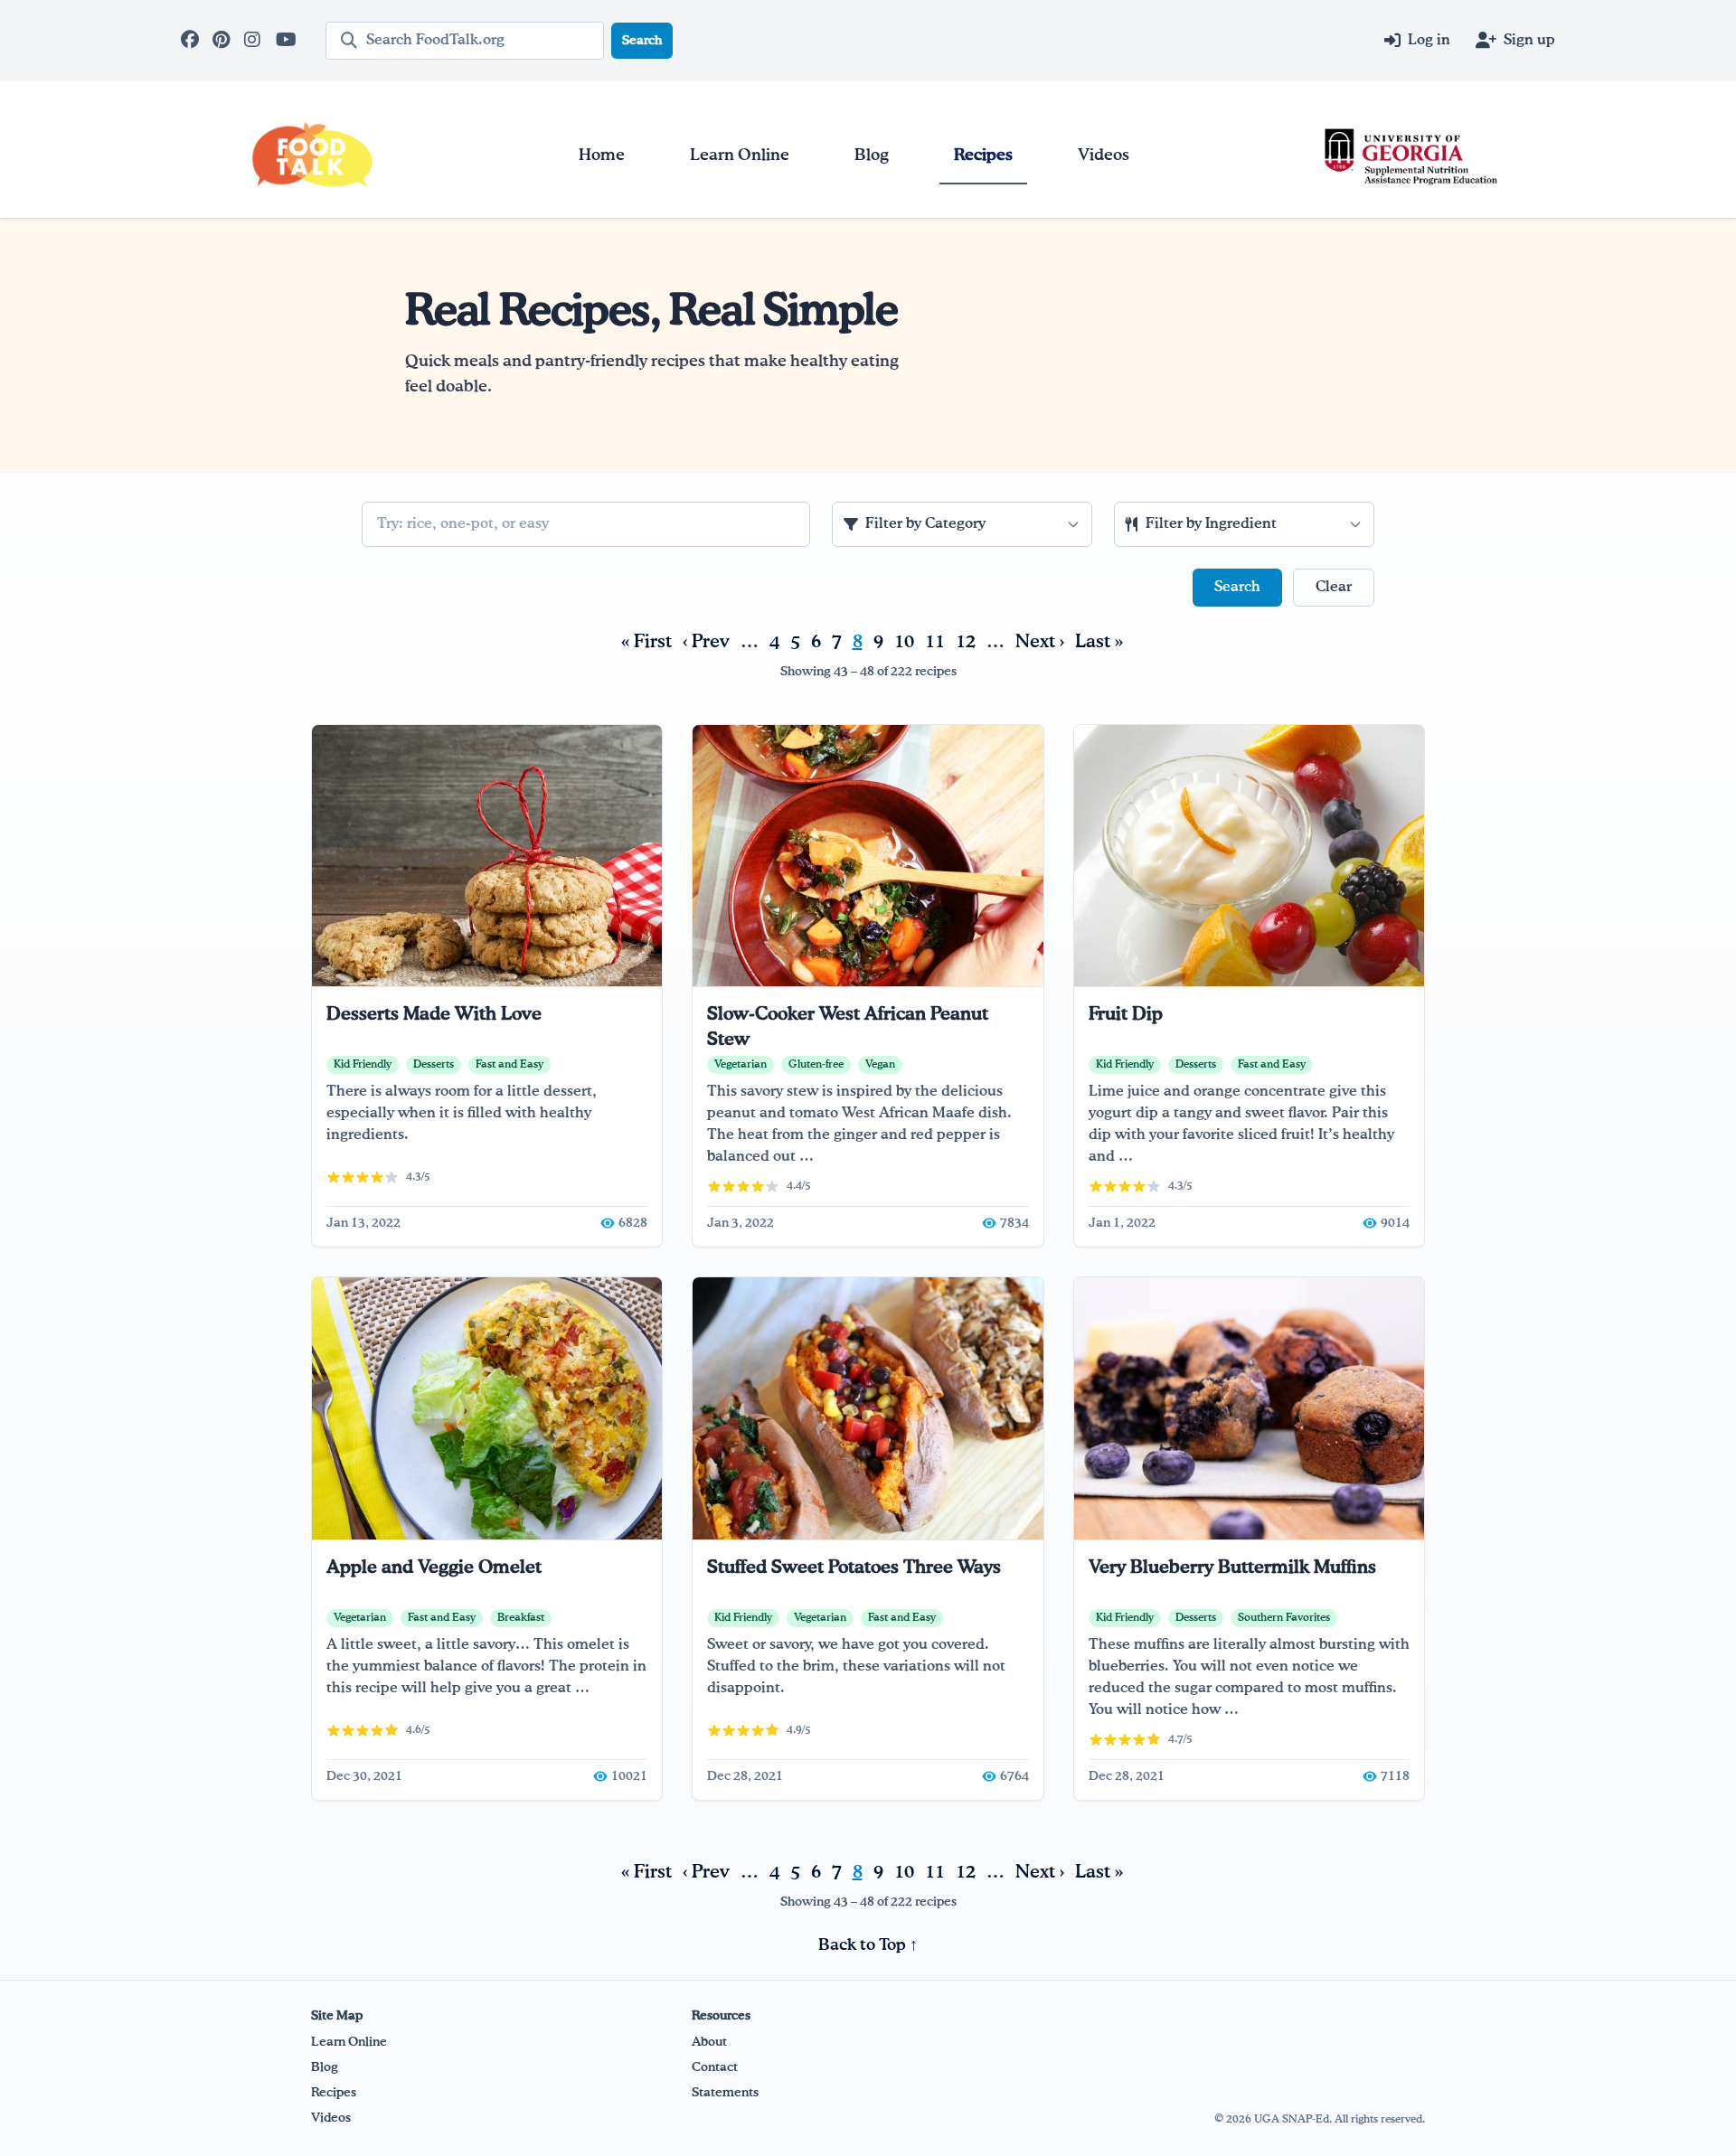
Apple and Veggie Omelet (434, 1568)
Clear (1334, 588)
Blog (325, 2067)
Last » (1099, 642)
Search (642, 41)
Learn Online (349, 2042)
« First (646, 642)
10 (904, 642)
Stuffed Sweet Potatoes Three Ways (854, 1568)
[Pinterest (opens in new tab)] (223, 41)
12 (966, 642)
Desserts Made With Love (434, 1014)
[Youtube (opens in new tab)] (286, 41)
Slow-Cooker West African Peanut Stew (848, 1027)
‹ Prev (706, 642)
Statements (725, 2093)
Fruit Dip (1126, 1014)
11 (935, 642)
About (709, 2042)
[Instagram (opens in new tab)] (255, 41)
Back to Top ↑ (868, 1945)
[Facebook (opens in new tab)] (191, 41)
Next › (1040, 642)
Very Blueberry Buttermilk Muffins (1232, 1568)
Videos (331, 2118)
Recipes (334, 2093)
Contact (715, 2067)
